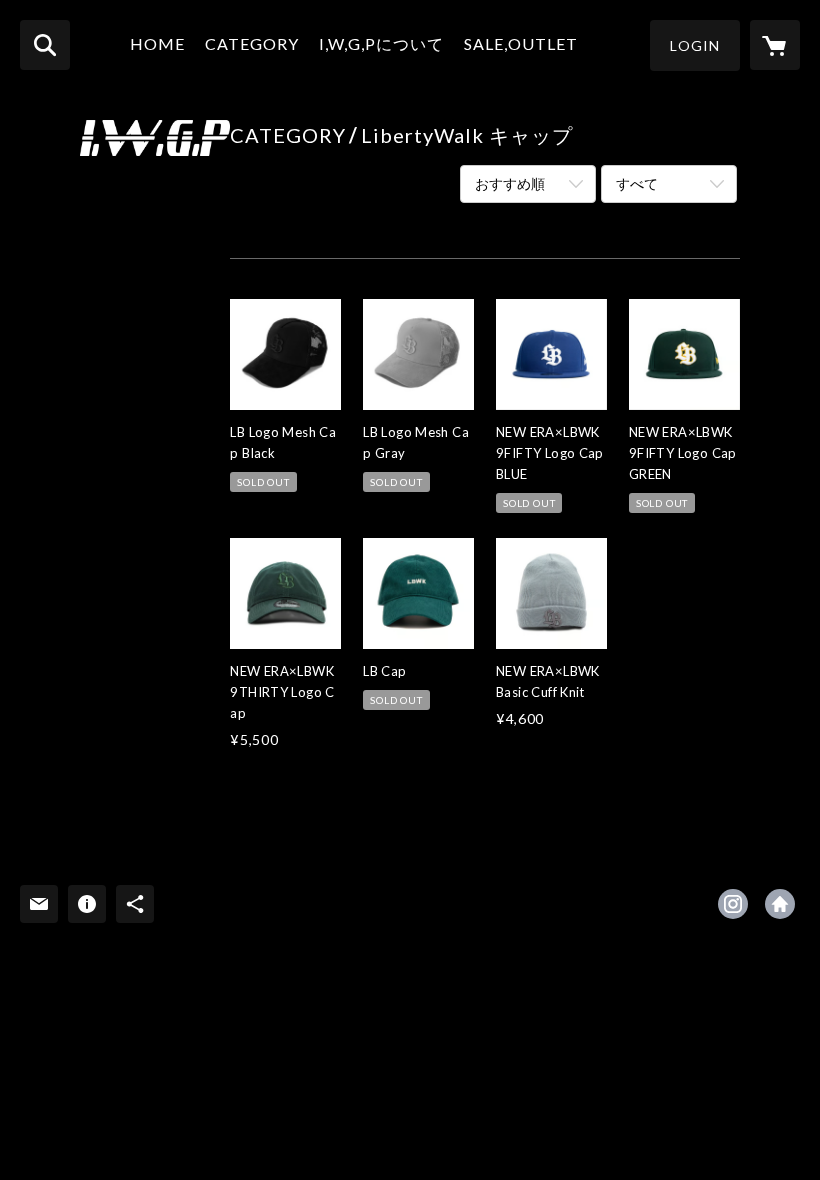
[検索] (45, 45)
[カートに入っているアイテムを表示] (775, 45)
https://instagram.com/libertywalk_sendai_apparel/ (733, 904)
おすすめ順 (510, 183)
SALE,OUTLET (521, 43)
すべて (637, 183)
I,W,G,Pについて (381, 43)
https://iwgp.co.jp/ (780, 904)
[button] (695, 45)
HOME (157, 43)
